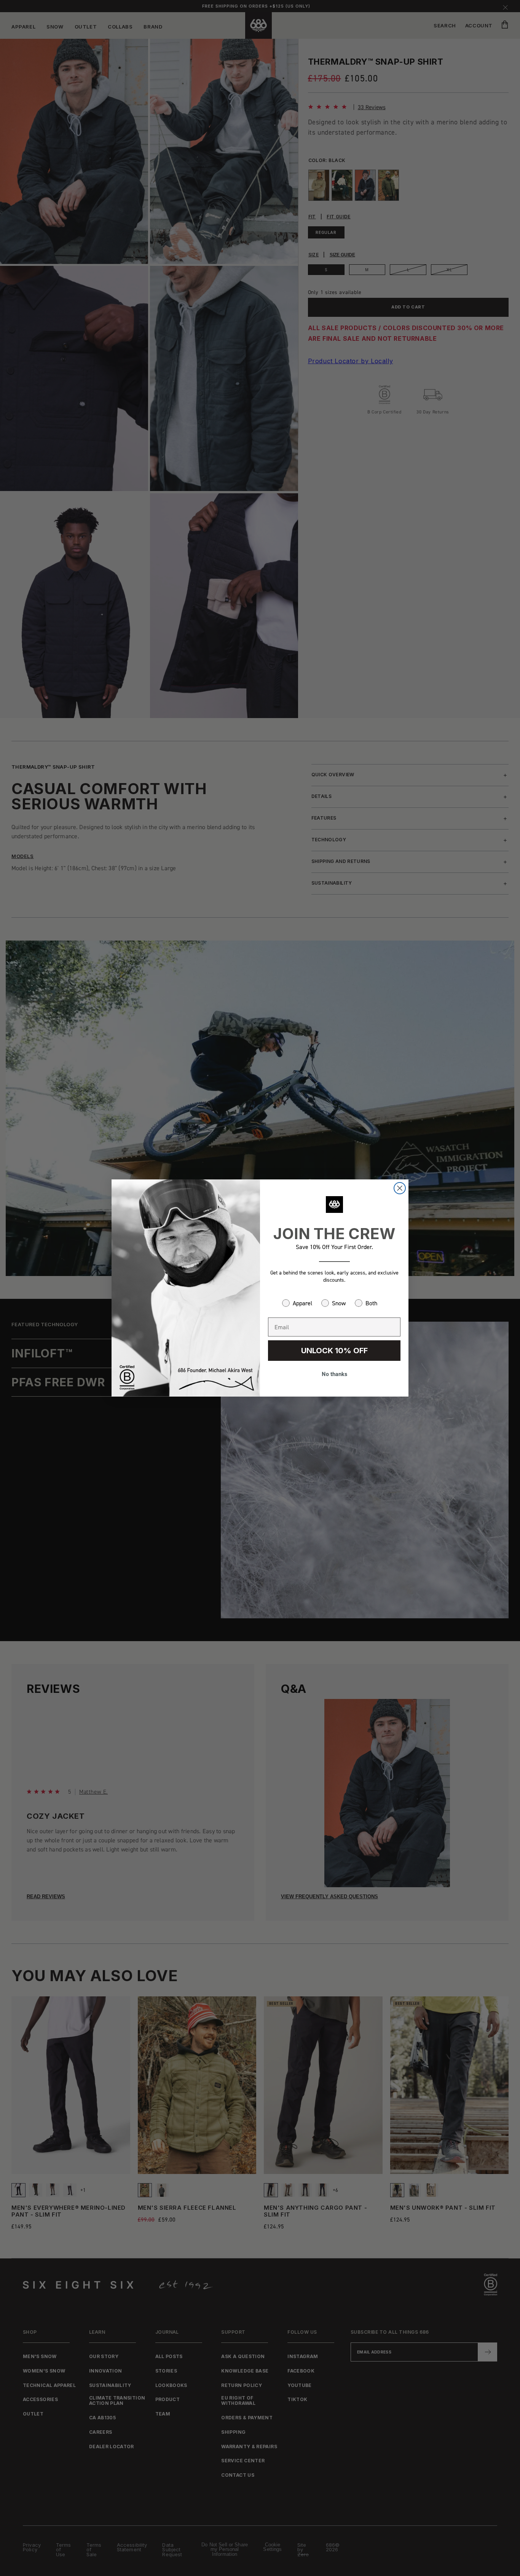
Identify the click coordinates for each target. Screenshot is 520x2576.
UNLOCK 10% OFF (334, 1351)
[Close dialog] (400, 1188)
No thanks (334, 1374)
